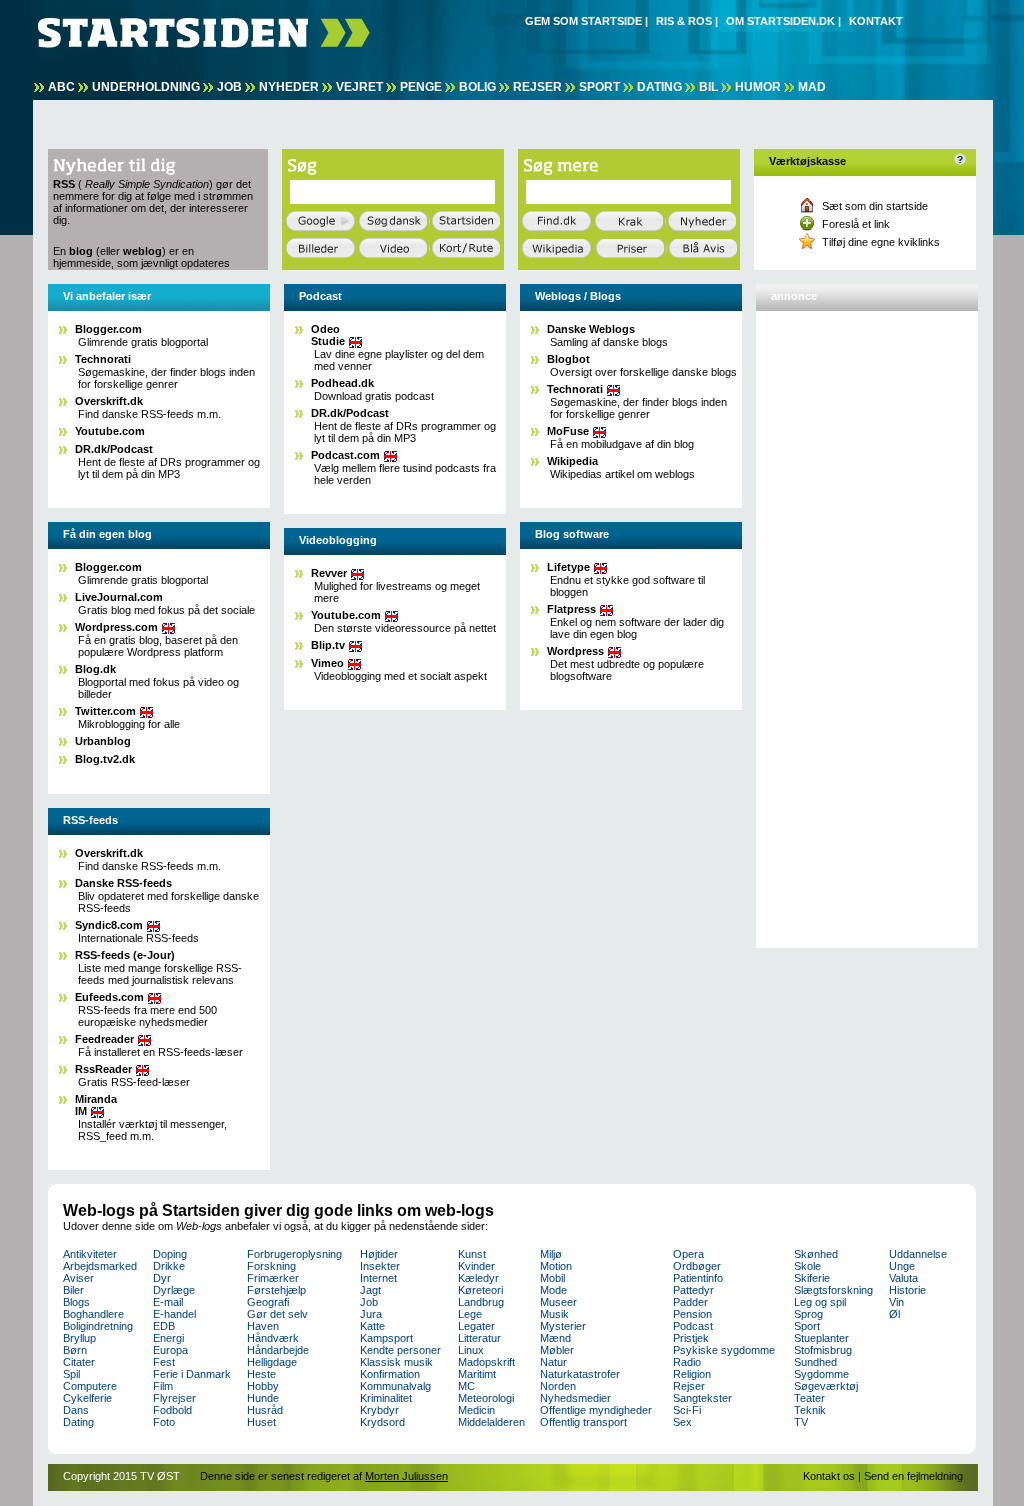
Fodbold (172, 1410)
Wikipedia (572, 461)
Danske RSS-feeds (123, 883)
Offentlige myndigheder (596, 1410)
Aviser (78, 1278)
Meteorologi (486, 1398)
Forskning (271, 1266)
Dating (659, 87)
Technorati (103, 359)
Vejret (359, 87)
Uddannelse (918, 1254)
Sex (682, 1422)
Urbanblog (103, 741)
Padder (690, 1302)
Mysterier (563, 1326)
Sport (599, 87)
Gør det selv (277, 1314)
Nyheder (289, 87)
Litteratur (479, 1338)
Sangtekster (702, 1398)
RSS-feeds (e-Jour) (125, 955)
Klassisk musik (396, 1362)
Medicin (476, 1410)
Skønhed (816, 1254)
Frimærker (273, 1278)
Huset (261, 1422)
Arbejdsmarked (100, 1266)
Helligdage (272, 1362)
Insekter (380, 1266)
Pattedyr (693, 1290)
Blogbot (568, 359)
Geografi (268, 1302)
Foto (164, 1422)
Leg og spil (820, 1302)
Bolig (477, 87)
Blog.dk (95, 669)
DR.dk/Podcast (114, 449)
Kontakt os (829, 1476)
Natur (553, 1362)
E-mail (168, 1302)
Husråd (265, 1410)
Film (163, 1386)
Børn (75, 1350)
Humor (758, 87)
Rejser (537, 87)
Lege (470, 1314)
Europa (170, 1350)
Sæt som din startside (875, 206)
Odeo (328, 335)
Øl (894, 1314)
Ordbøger (697, 1266)
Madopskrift (486, 1362)
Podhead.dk (342, 383)
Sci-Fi (687, 1410)
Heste (261, 1374)
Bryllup (79, 1338)
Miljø (551, 1254)
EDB (164, 1326)
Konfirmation (390, 1374)
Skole (807, 1266)
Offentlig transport (583, 1422)
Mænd (555, 1338)
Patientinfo (698, 1278)
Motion (556, 1266)
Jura (371, 1314)
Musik (554, 1314)
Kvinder (476, 1266)
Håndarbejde (278, 1350)
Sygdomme (821, 1374)
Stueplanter (821, 1338)
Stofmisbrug (823, 1350)
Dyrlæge (174, 1290)
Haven (263, 1326)
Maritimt (477, 1374)
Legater (476, 1326)
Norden (558, 1386)
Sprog (808, 1314)
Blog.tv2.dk (105, 759)
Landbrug (481, 1302)
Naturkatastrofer (580, 1374)
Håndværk (273, 1338)
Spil (71, 1374)
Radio (687, 1362)
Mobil (552, 1278)
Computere (90, 1386)
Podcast (693, 1326)
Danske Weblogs (591, 329)
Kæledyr (478, 1278)
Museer (558, 1302)
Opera (688, 1254)
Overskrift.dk (109, 401)
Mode (553, 1290)
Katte (372, 1326)
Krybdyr (379, 1410)
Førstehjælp (276, 1290)
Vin (896, 1302)
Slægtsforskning (833, 1290)
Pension (692, 1314)
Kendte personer (400, 1350)
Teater (809, 1398)
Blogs (76, 1302)
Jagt (370, 1290)
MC (466, 1386)
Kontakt (876, 21)
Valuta (903, 1278)
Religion (692, 1374)
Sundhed (815, 1362)
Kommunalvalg (395, 1386)
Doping (170, 1254)
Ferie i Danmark (192, 1374)
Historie (907, 1290)
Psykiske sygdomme (724, 1350)
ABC (61, 87)
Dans (76, 1410)
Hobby (263, 1386)
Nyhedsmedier (575, 1398)
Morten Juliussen (406, 1476)
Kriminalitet (386, 1398)
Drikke (169, 1266)
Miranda (96, 1105)
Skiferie (812, 1278)
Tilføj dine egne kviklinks (881, 242)
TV (801, 1422)
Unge (902, 1266)
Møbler (557, 1350)
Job (229, 87)
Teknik (810, 1410)
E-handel (174, 1314)
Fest (164, 1362)
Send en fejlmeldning (913, 1476)
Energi (168, 1338)
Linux (471, 1350)
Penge (421, 87)
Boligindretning (98, 1326)
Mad (812, 87)
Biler (73, 1290)
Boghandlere (93, 1314)
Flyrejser (174, 1398)
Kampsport (386, 1338)
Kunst (472, 1254)
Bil (708, 87)
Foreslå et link (856, 224)
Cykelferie (87, 1398)
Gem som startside (583, 21)
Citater (79, 1362)
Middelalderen (491, 1422)
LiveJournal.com (119, 597)
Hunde (263, 1398)
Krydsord (382, 1422)
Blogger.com (108, 329)
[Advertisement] (841, 621)
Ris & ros (684, 21)
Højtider (379, 1254)
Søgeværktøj (826, 1386)
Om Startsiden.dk (780, 21)
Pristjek (691, 1338)
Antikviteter (90, 1254)
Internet (378, 1278)
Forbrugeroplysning (294, 1254)
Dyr (162, 1278)
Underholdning (146, 87)
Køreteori (480, 1290)
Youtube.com (110, 431)
